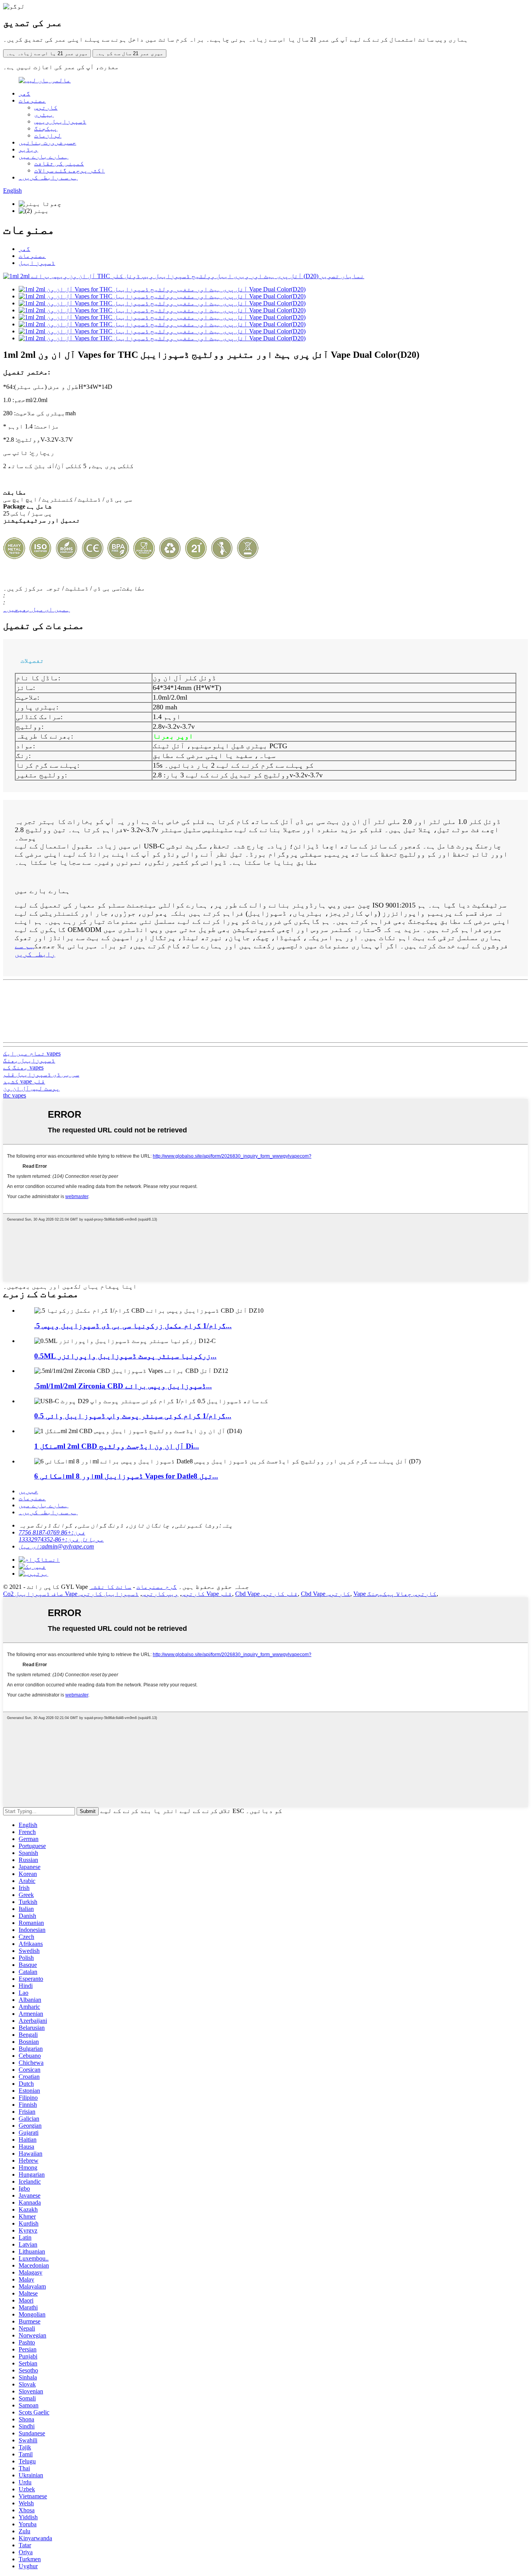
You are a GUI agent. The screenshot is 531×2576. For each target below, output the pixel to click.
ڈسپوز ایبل (37, 263)
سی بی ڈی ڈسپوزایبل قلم (41, 1074)
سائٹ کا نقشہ (110, 1587)
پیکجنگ (46, 128)
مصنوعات (32, 100)
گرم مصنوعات (157, 1587)
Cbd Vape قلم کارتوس (266, 1594)
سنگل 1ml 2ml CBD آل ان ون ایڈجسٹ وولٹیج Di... (117, 1446)
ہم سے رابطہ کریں (35, 950)
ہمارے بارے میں (44, 156)
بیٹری (44, 114)
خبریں (28, 1491)
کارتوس (46, 107)
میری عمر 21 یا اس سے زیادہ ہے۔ (47, 53)
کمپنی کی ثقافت (59, 163)
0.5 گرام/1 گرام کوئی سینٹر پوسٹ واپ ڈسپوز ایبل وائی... (133, 1416)
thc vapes (15, 1095)
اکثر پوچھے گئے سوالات (70, 170)
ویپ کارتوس (160, 1594)
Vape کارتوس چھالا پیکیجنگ (395, 1594)
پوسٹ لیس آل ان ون (31, 1088)
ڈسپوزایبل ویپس (60, 121)
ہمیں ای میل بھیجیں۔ (37, 609)
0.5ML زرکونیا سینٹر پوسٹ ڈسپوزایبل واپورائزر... (125, 1356)
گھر (24, 93)
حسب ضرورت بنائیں (47, 142)
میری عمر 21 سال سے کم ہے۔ (129, 53)
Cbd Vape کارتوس (326, 1594)
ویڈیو (28, 149)
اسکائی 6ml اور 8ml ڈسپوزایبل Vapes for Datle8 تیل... (126, 1476)
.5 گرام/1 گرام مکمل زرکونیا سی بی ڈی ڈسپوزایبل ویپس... (133, 1326)
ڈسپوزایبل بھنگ (29, 1060)
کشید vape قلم (24, 1081)
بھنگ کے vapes (23, 1067)
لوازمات (48, 135)
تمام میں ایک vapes (32, 1053)
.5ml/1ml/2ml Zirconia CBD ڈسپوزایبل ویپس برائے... (123, 1386)
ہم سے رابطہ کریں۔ (48, 177)
